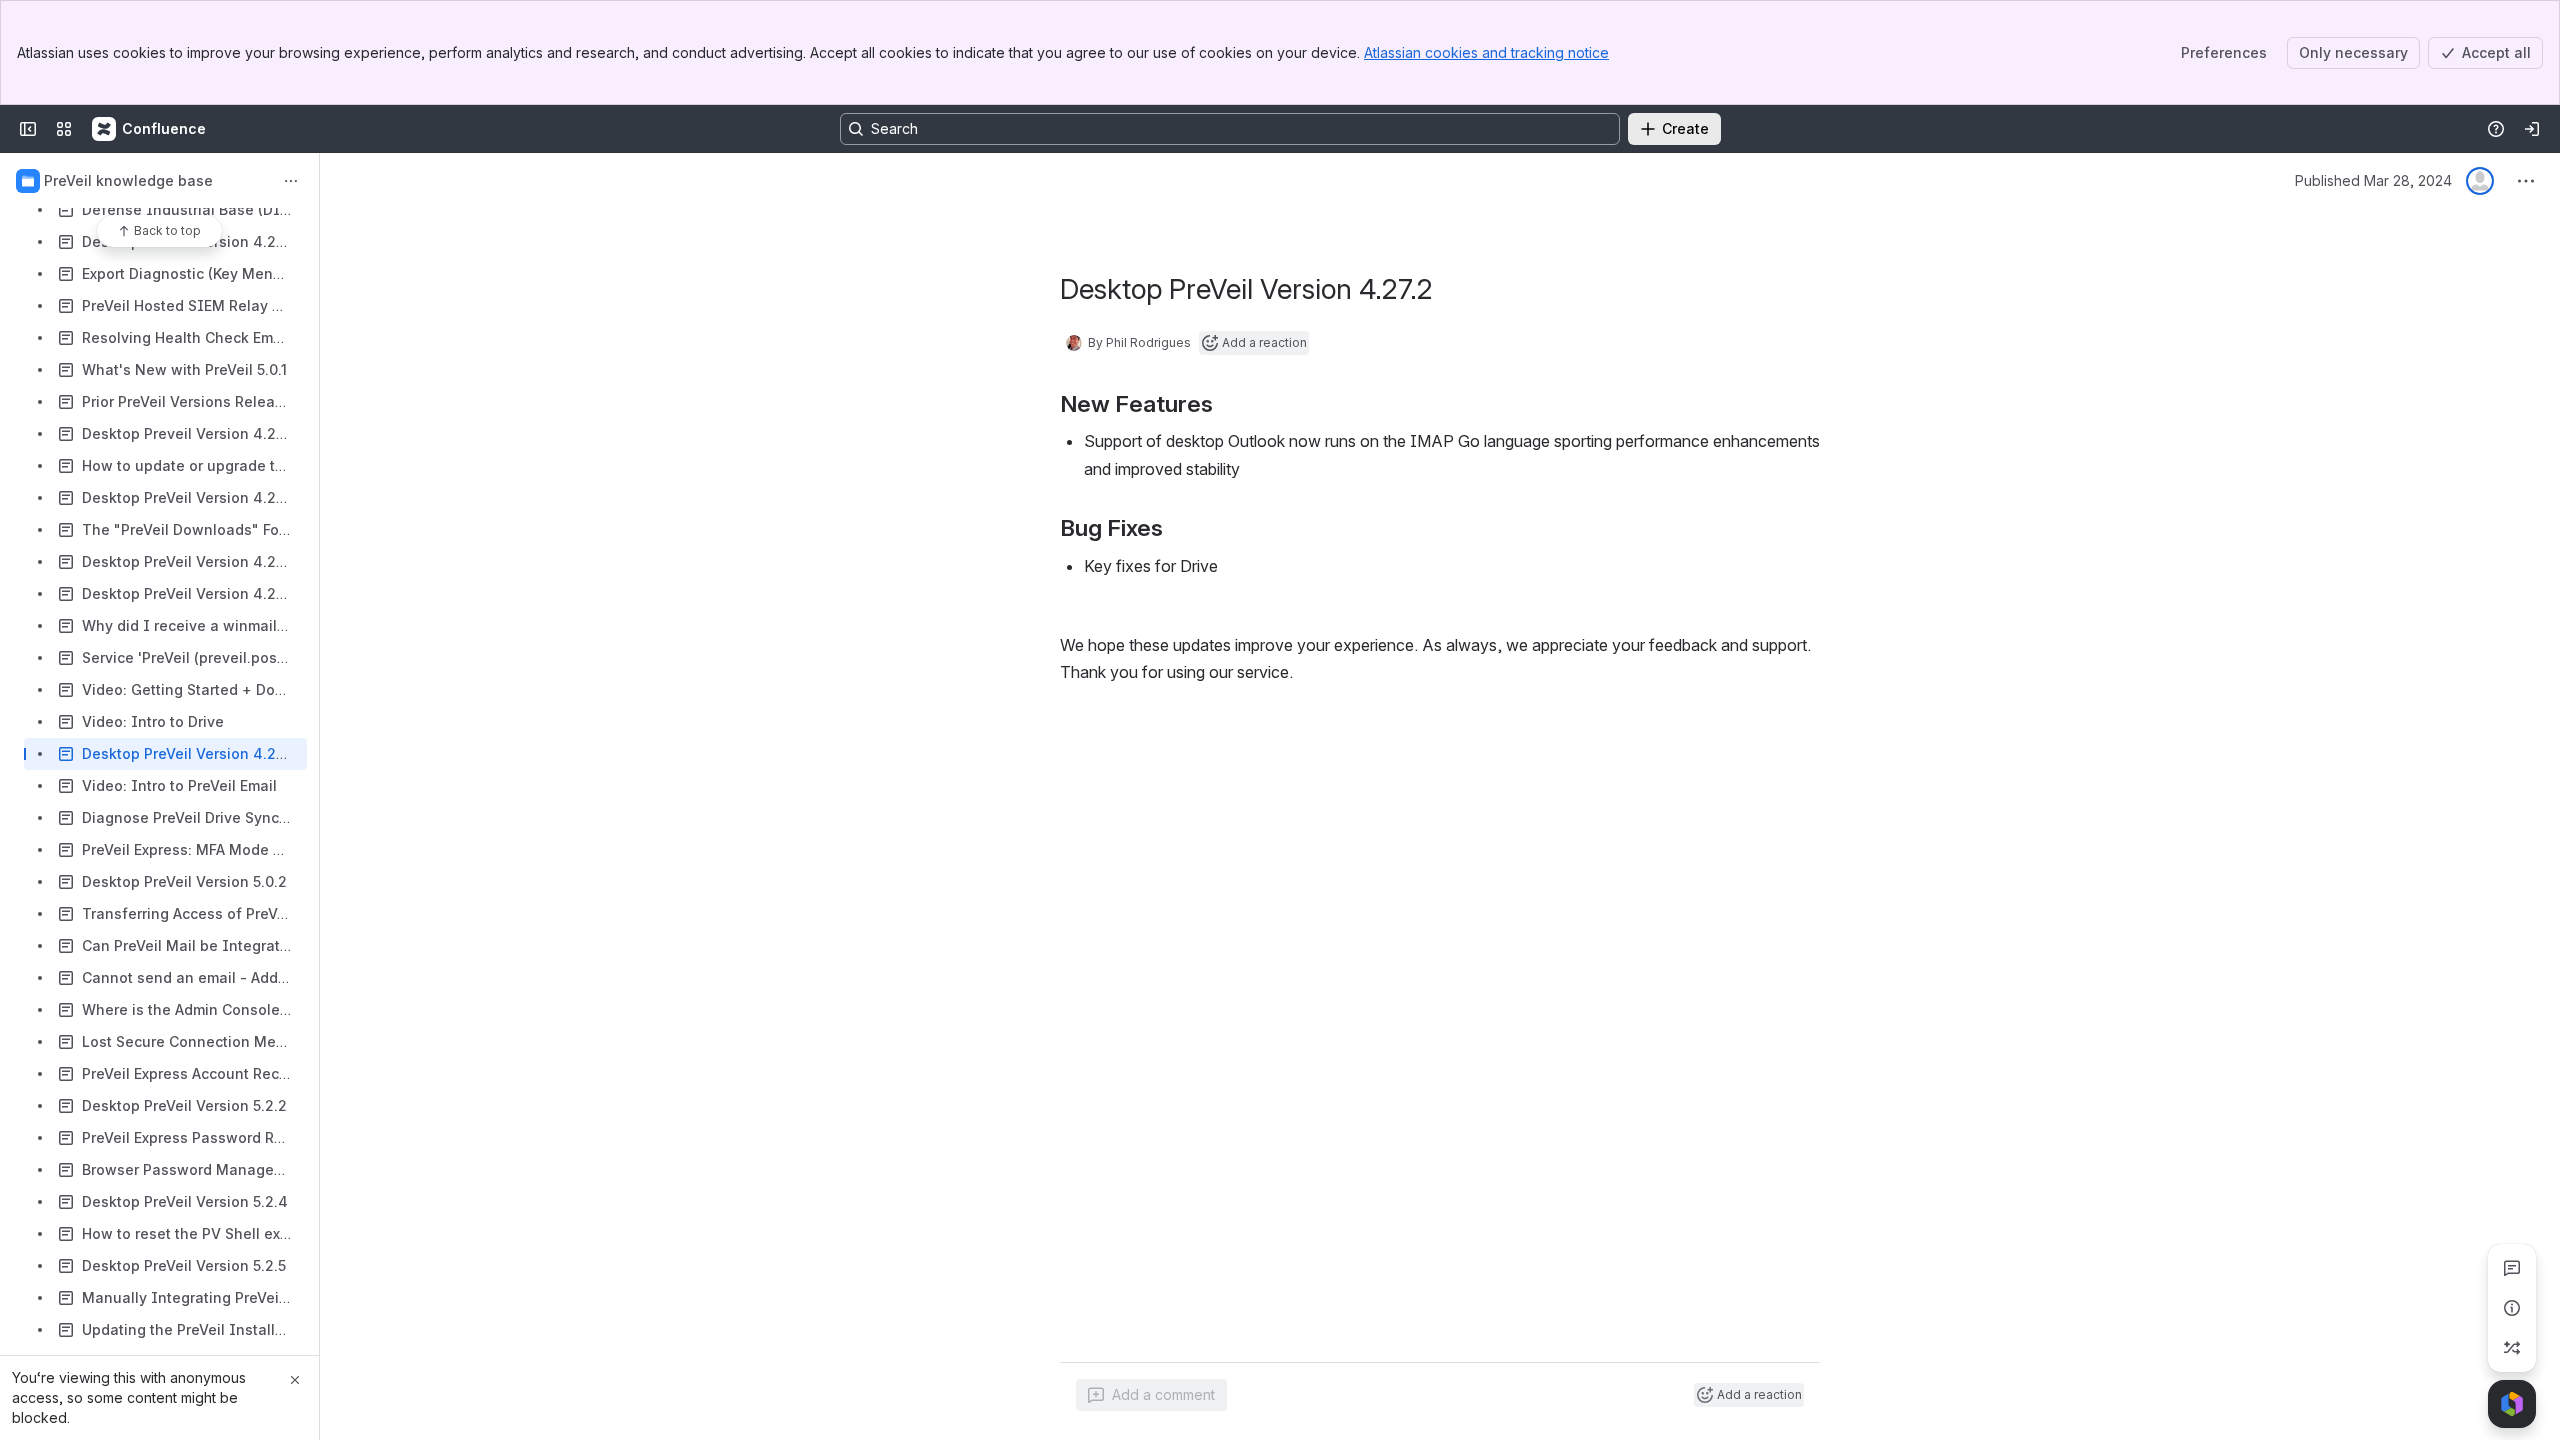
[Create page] (2512, 1348)
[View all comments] (2512, 1268)
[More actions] (291, 181)
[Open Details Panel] (2512, 1308)
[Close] (295, 1380)
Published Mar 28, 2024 (2373, 180)
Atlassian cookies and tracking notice (1486, 52)
